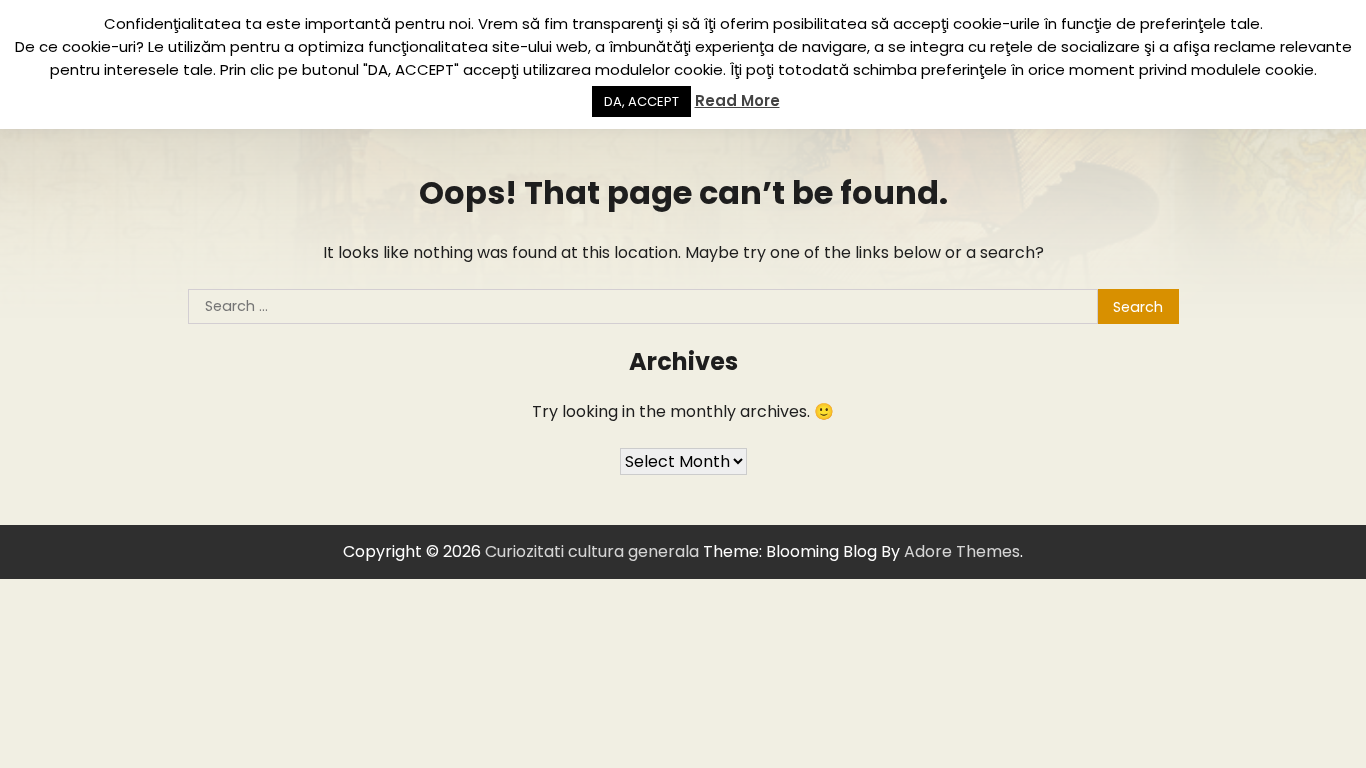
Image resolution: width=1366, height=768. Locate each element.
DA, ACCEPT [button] (641, 101)
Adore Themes (962, 551)
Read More (737, 100)
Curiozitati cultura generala (592, 551)
